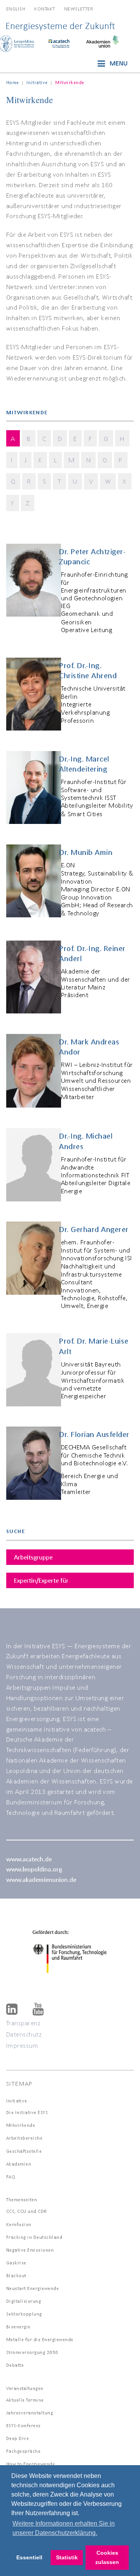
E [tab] (75, 439)
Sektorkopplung (24, 2314)
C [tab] (44, 439)
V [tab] (91, 481)
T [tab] (60, 481)
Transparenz (24, 2023)
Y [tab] (13, 503)
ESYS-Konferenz (24, 2425)
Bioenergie (18, 2327)
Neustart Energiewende (33, 2288)
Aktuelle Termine (25, 2400)
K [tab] (40, 460)
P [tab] (121, 460)
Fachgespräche (24, 2451)
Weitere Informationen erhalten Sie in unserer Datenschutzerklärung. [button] (64, 2528)
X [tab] (124, 481)
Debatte (15, 2365)
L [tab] (56, 460)
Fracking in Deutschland (34, 2237)
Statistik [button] (67, 2557)
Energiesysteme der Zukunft (60, 26)
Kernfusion (19, 2224)
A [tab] (13, 439)
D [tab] (60, 439)
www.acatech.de (29, 1859)
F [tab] (90, 439)
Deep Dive (18, 2438)
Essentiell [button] (29, 2557)
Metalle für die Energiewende (40, 2339)
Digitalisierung (24, 2301)
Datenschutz (24, 2034)
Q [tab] (13, 481)
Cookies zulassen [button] (107, 2557)
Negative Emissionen (30, 2250)
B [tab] (29, 439)
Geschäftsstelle (24, 2151)
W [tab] (108, 481)
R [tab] (29, 481)
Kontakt (45, 9)
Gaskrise (16, 2263)
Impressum (22, 2045)
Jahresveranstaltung (30, 2413)
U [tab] (75, 481)
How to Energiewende (31, 2464)
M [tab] (72, 460)
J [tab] (26, 460)
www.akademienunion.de (41, 1879)
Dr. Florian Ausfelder (94, 1434)
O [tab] (105, 460)
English (16, 9)
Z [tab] (28, 503)
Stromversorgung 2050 (32, 2352)
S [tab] (45, 481)
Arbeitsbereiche (24, 2138)
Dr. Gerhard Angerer (94, 1229)
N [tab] (89, 460)
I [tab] (12, 460)
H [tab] (122, 439)
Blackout (16, 2275)
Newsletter (79, 9)
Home (13, 82)
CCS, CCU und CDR (27, 2211)
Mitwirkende (21, 2125)
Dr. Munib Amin (86, 852)
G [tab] (106, 439)
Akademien (19, 2164)
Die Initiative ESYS (27, 2112)
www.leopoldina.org (34, 1869)
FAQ (11, 2177)
